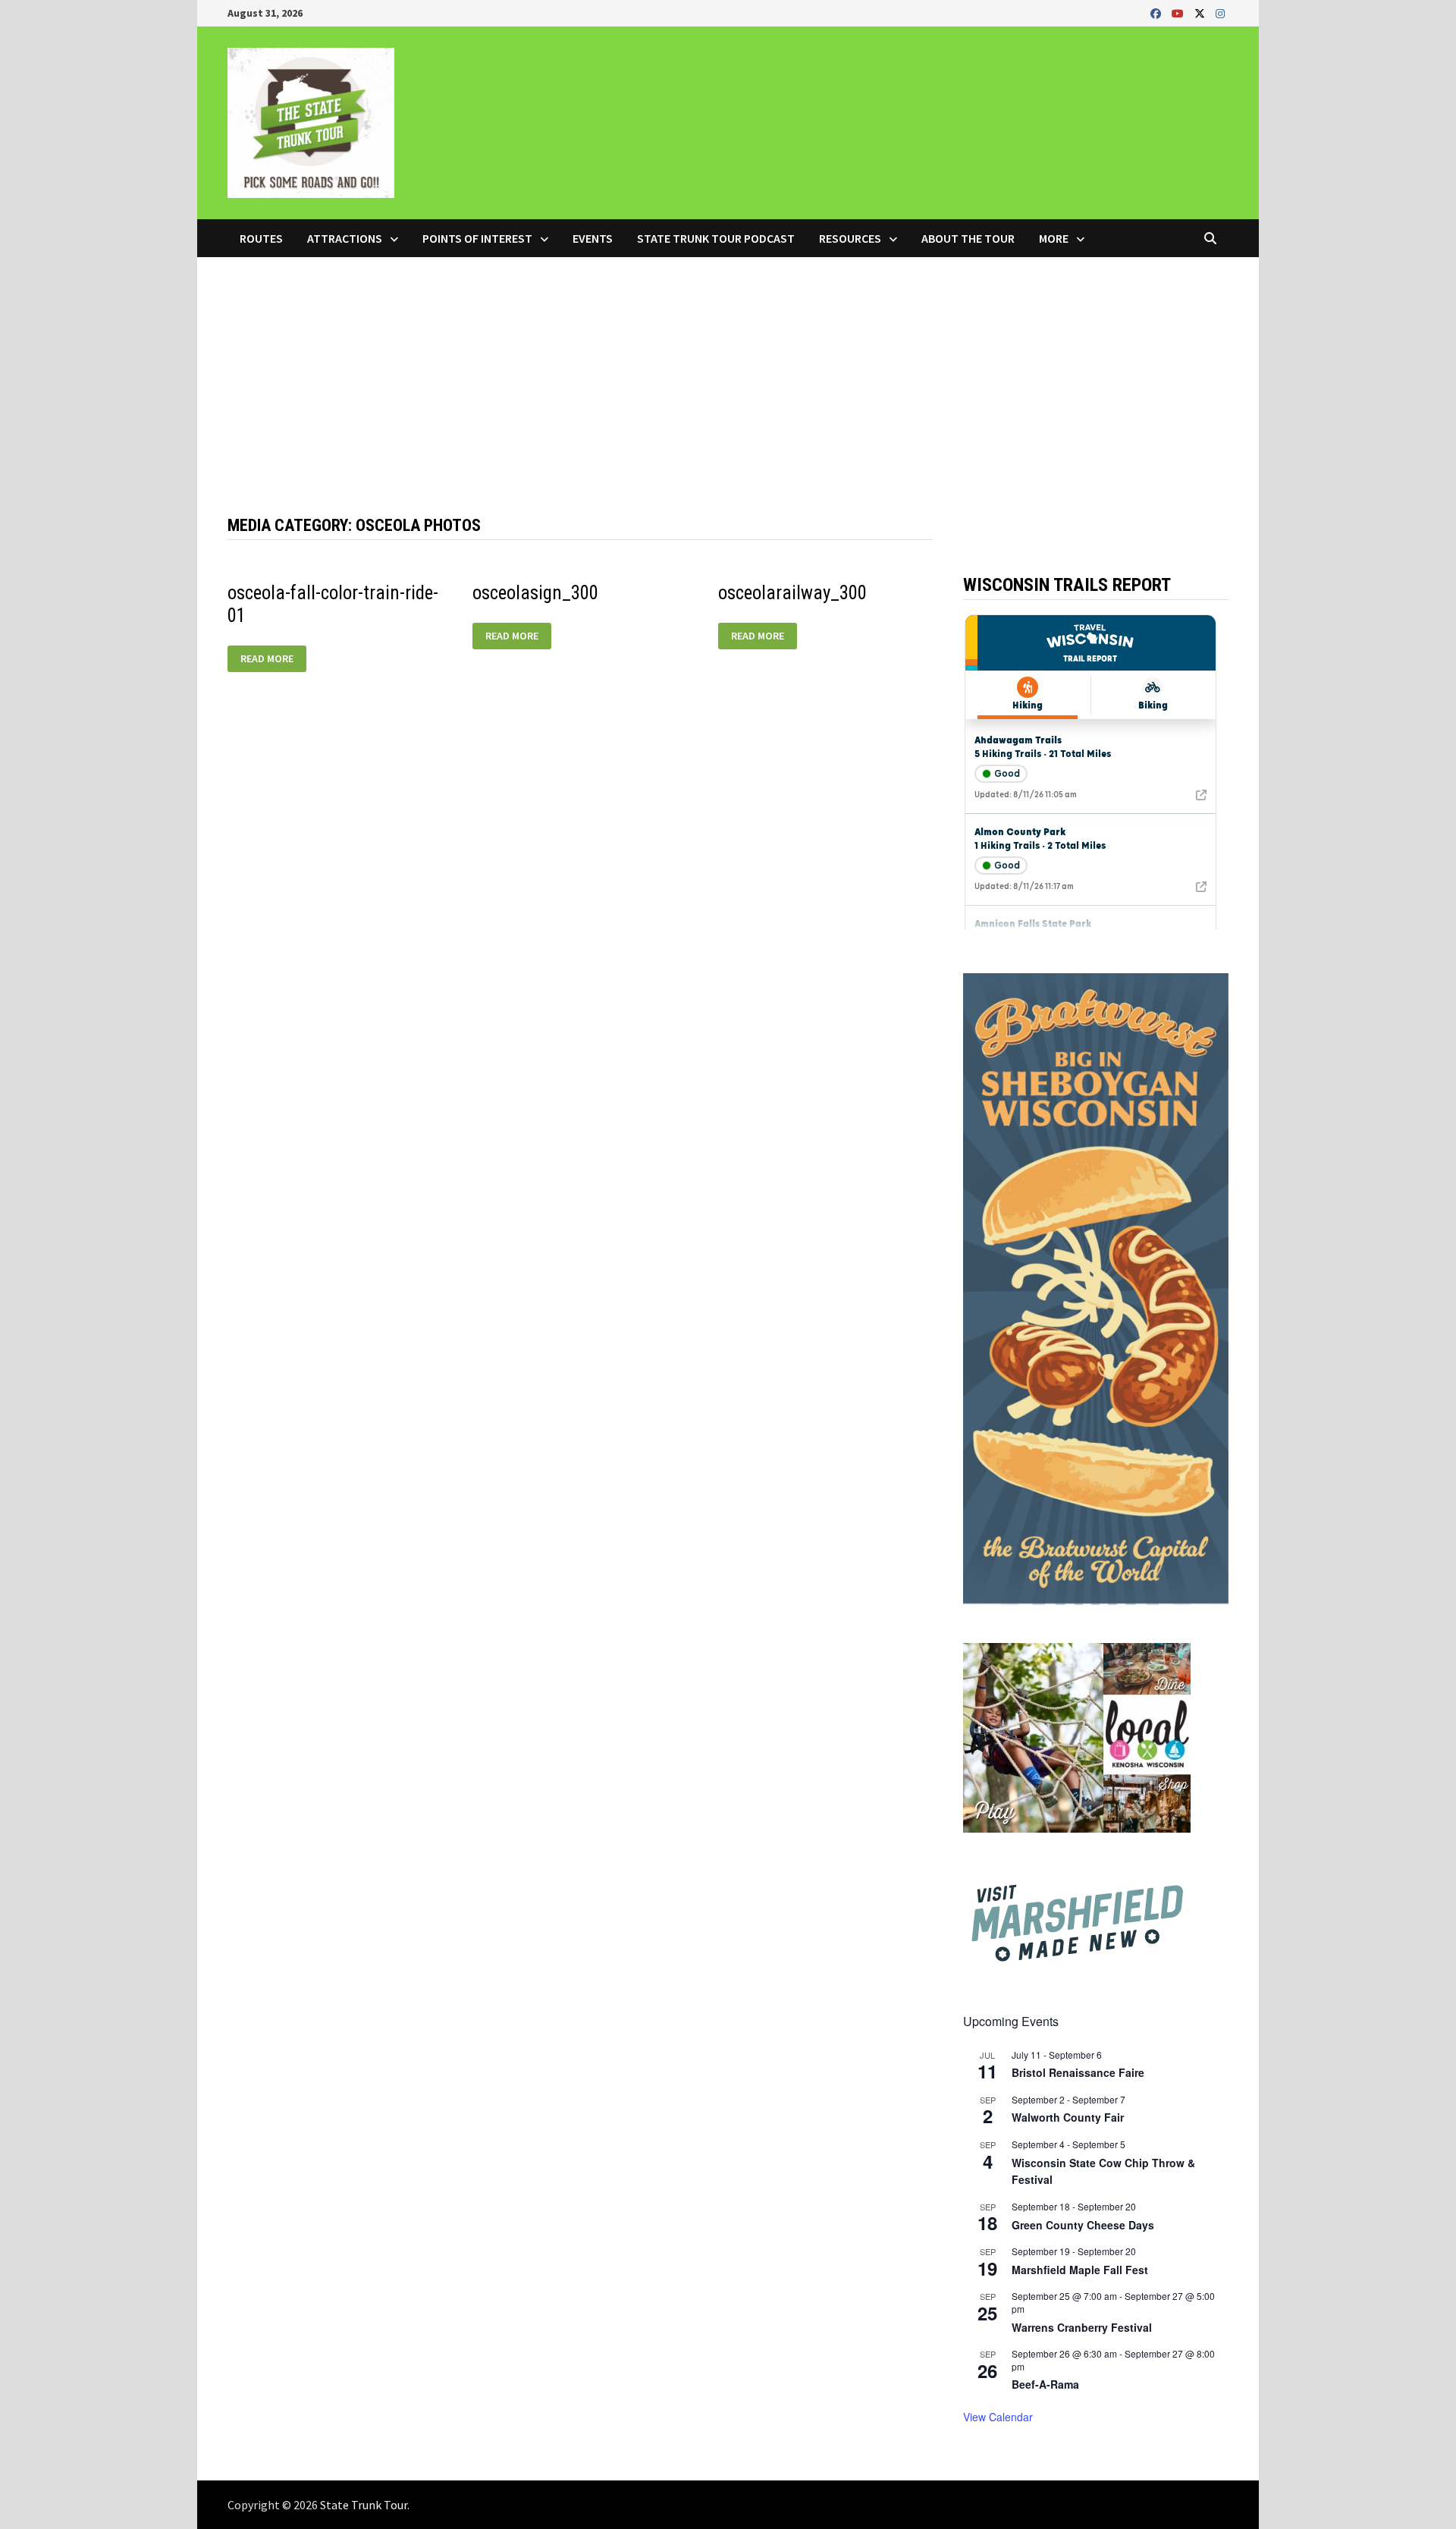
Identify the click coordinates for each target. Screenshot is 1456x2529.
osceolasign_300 (535, 593)
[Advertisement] (728, 371)
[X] (1201, 13)
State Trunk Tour (364, 2505)
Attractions (345, 238)
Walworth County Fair (1068, 2117)
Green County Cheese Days (1083, 2225)
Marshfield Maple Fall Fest (1080, 2270)
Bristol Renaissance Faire (1078, 2072)
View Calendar (998, 2417)
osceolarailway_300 (792, 593)
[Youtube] (1179, 13)
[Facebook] (1157, 13)
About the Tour (968, 238)
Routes (261, 238)
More (1054, 238)
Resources (850, 238)
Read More (267, 659)
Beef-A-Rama (1045, 2384)
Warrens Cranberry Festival (1082, 2327)
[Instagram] (1220, 13)
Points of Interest (477, 238)
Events (593, 238)
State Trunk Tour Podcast (716, 238)
